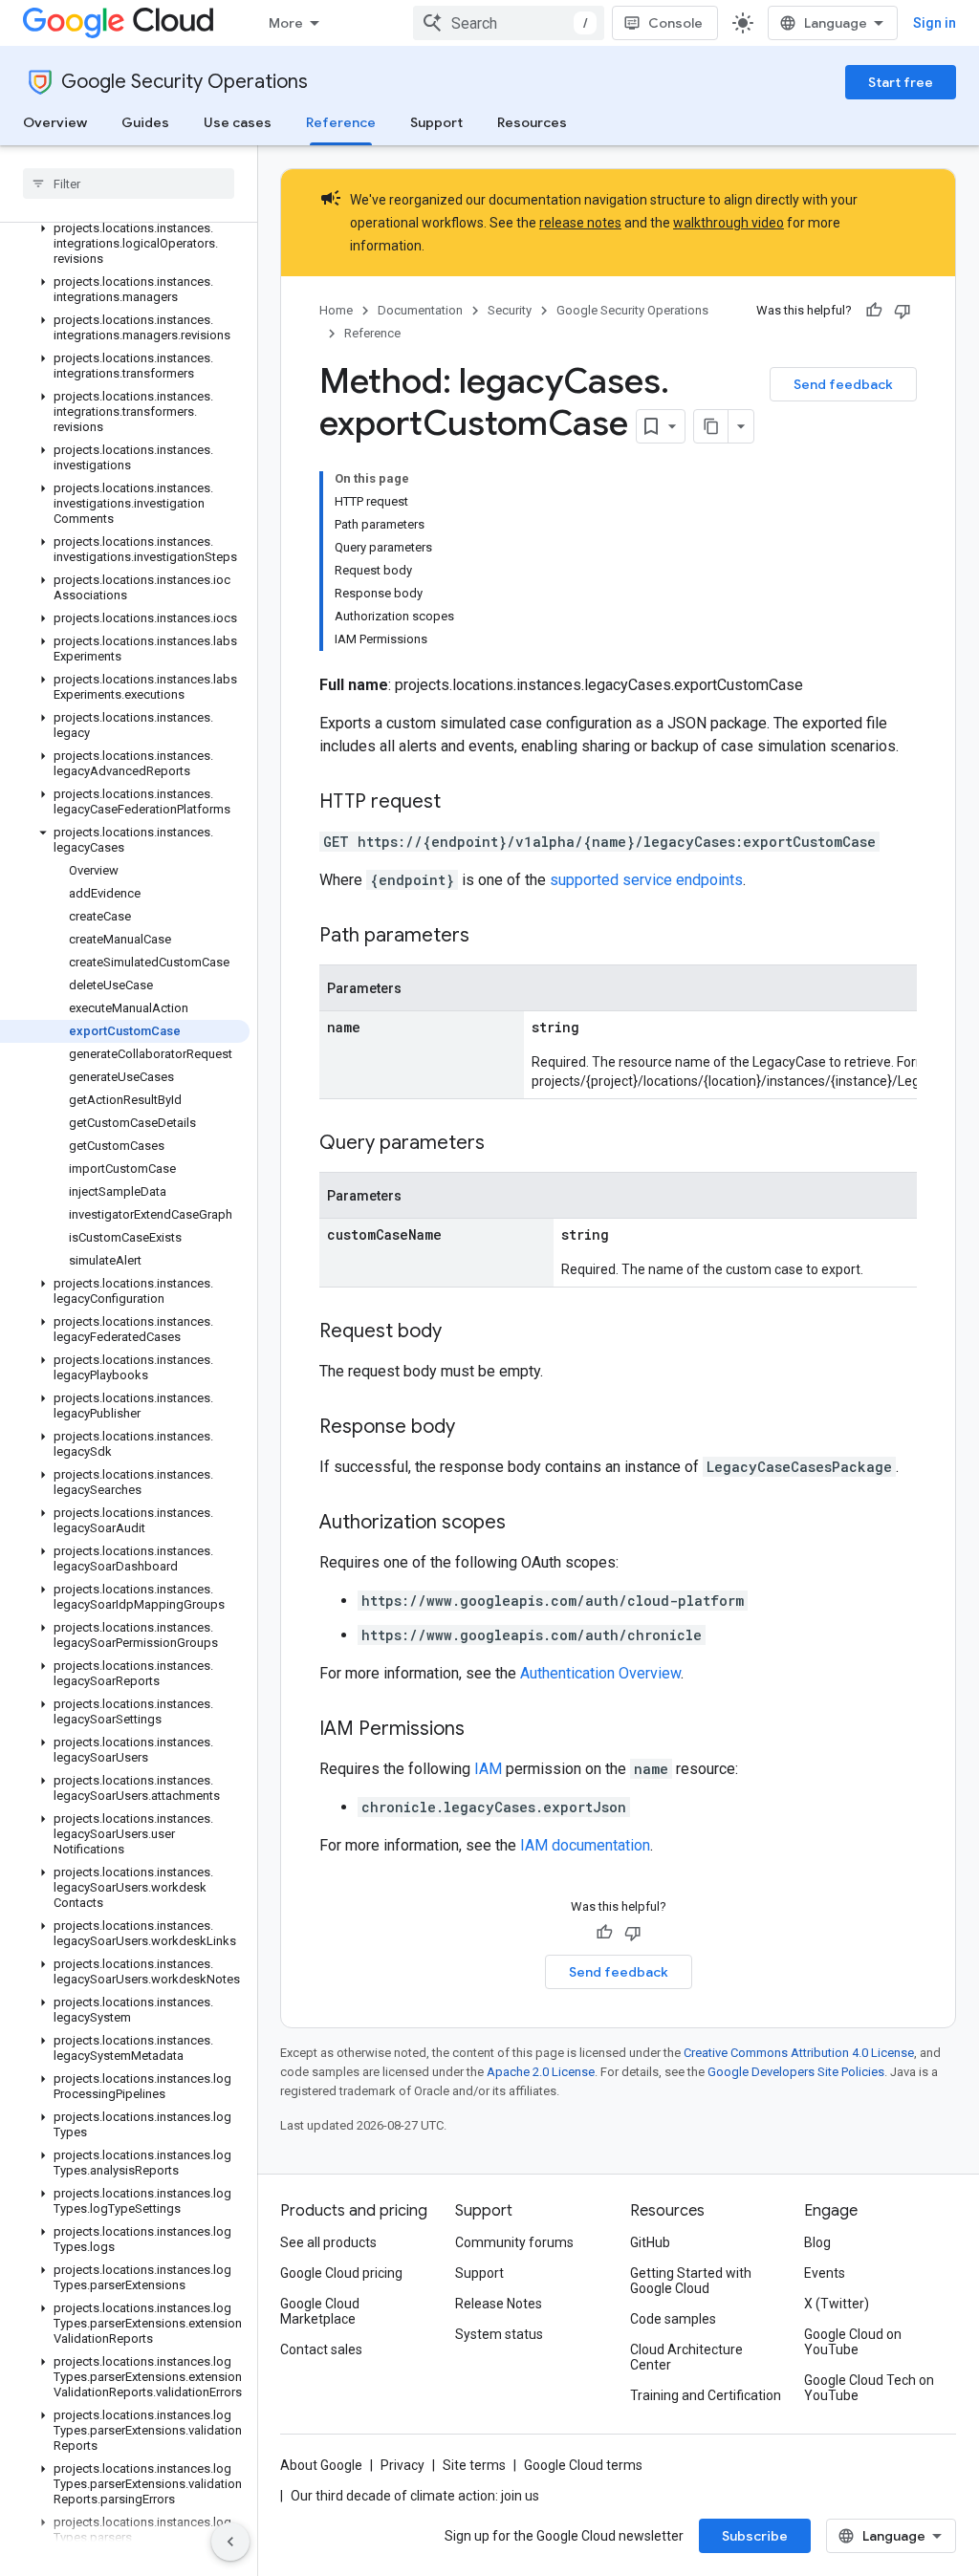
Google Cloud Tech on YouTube (869, 2388)
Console (675, 23)
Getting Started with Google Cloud (691, 2281)
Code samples (673, 2319)
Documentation (420, 310)
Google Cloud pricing (341, 2273)
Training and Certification (706, 2395)
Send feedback (843, 384)
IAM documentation (585, 1845)
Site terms (474, 2465)
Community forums (514, 2242)
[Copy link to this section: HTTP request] (460, 803)
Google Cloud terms (583, 2465)
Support (436, 122)
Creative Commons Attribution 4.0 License (799, 2053)
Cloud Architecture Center (686, 2357)
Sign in (935, 23)
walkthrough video (729, 223)
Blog (817, 2242)
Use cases (238, 122)
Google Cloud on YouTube (853, 2342)
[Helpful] (874, 311)
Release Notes (499, 2304)
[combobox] (509, 23)
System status (499, 2334)
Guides (145, 122)
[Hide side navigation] (230, 2542)
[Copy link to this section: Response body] (474, 1428)
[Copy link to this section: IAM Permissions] (484, 1730)
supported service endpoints (646, 880)
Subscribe (755, 2536)
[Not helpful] (903, 311)
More (286, 23)
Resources (532, 122)
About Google (321, 2465)
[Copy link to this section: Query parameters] (504, 1144)
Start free (901, 82)
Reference (341, 122)
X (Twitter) (837, 2304)
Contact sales (321, 2349)
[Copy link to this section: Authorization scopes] (525, 1524)
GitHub (650, 2242)
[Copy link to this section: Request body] (461, 1332)
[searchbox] (129, 184)
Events (825, 2273)
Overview (55, 122)
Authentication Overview (600, 1673)
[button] (125, 244)
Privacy (402, 2465)
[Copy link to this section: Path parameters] (489, 937)
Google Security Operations (185, 82)
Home (336, 310)
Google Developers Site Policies (796, 2072)
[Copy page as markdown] (711, 426)
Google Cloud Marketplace (320, 2311)
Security (510, 310)
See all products (328, 2242)
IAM (488, 1769)
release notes (580, 223)
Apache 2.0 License (541, 2072)
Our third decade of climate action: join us (415, 2496)
